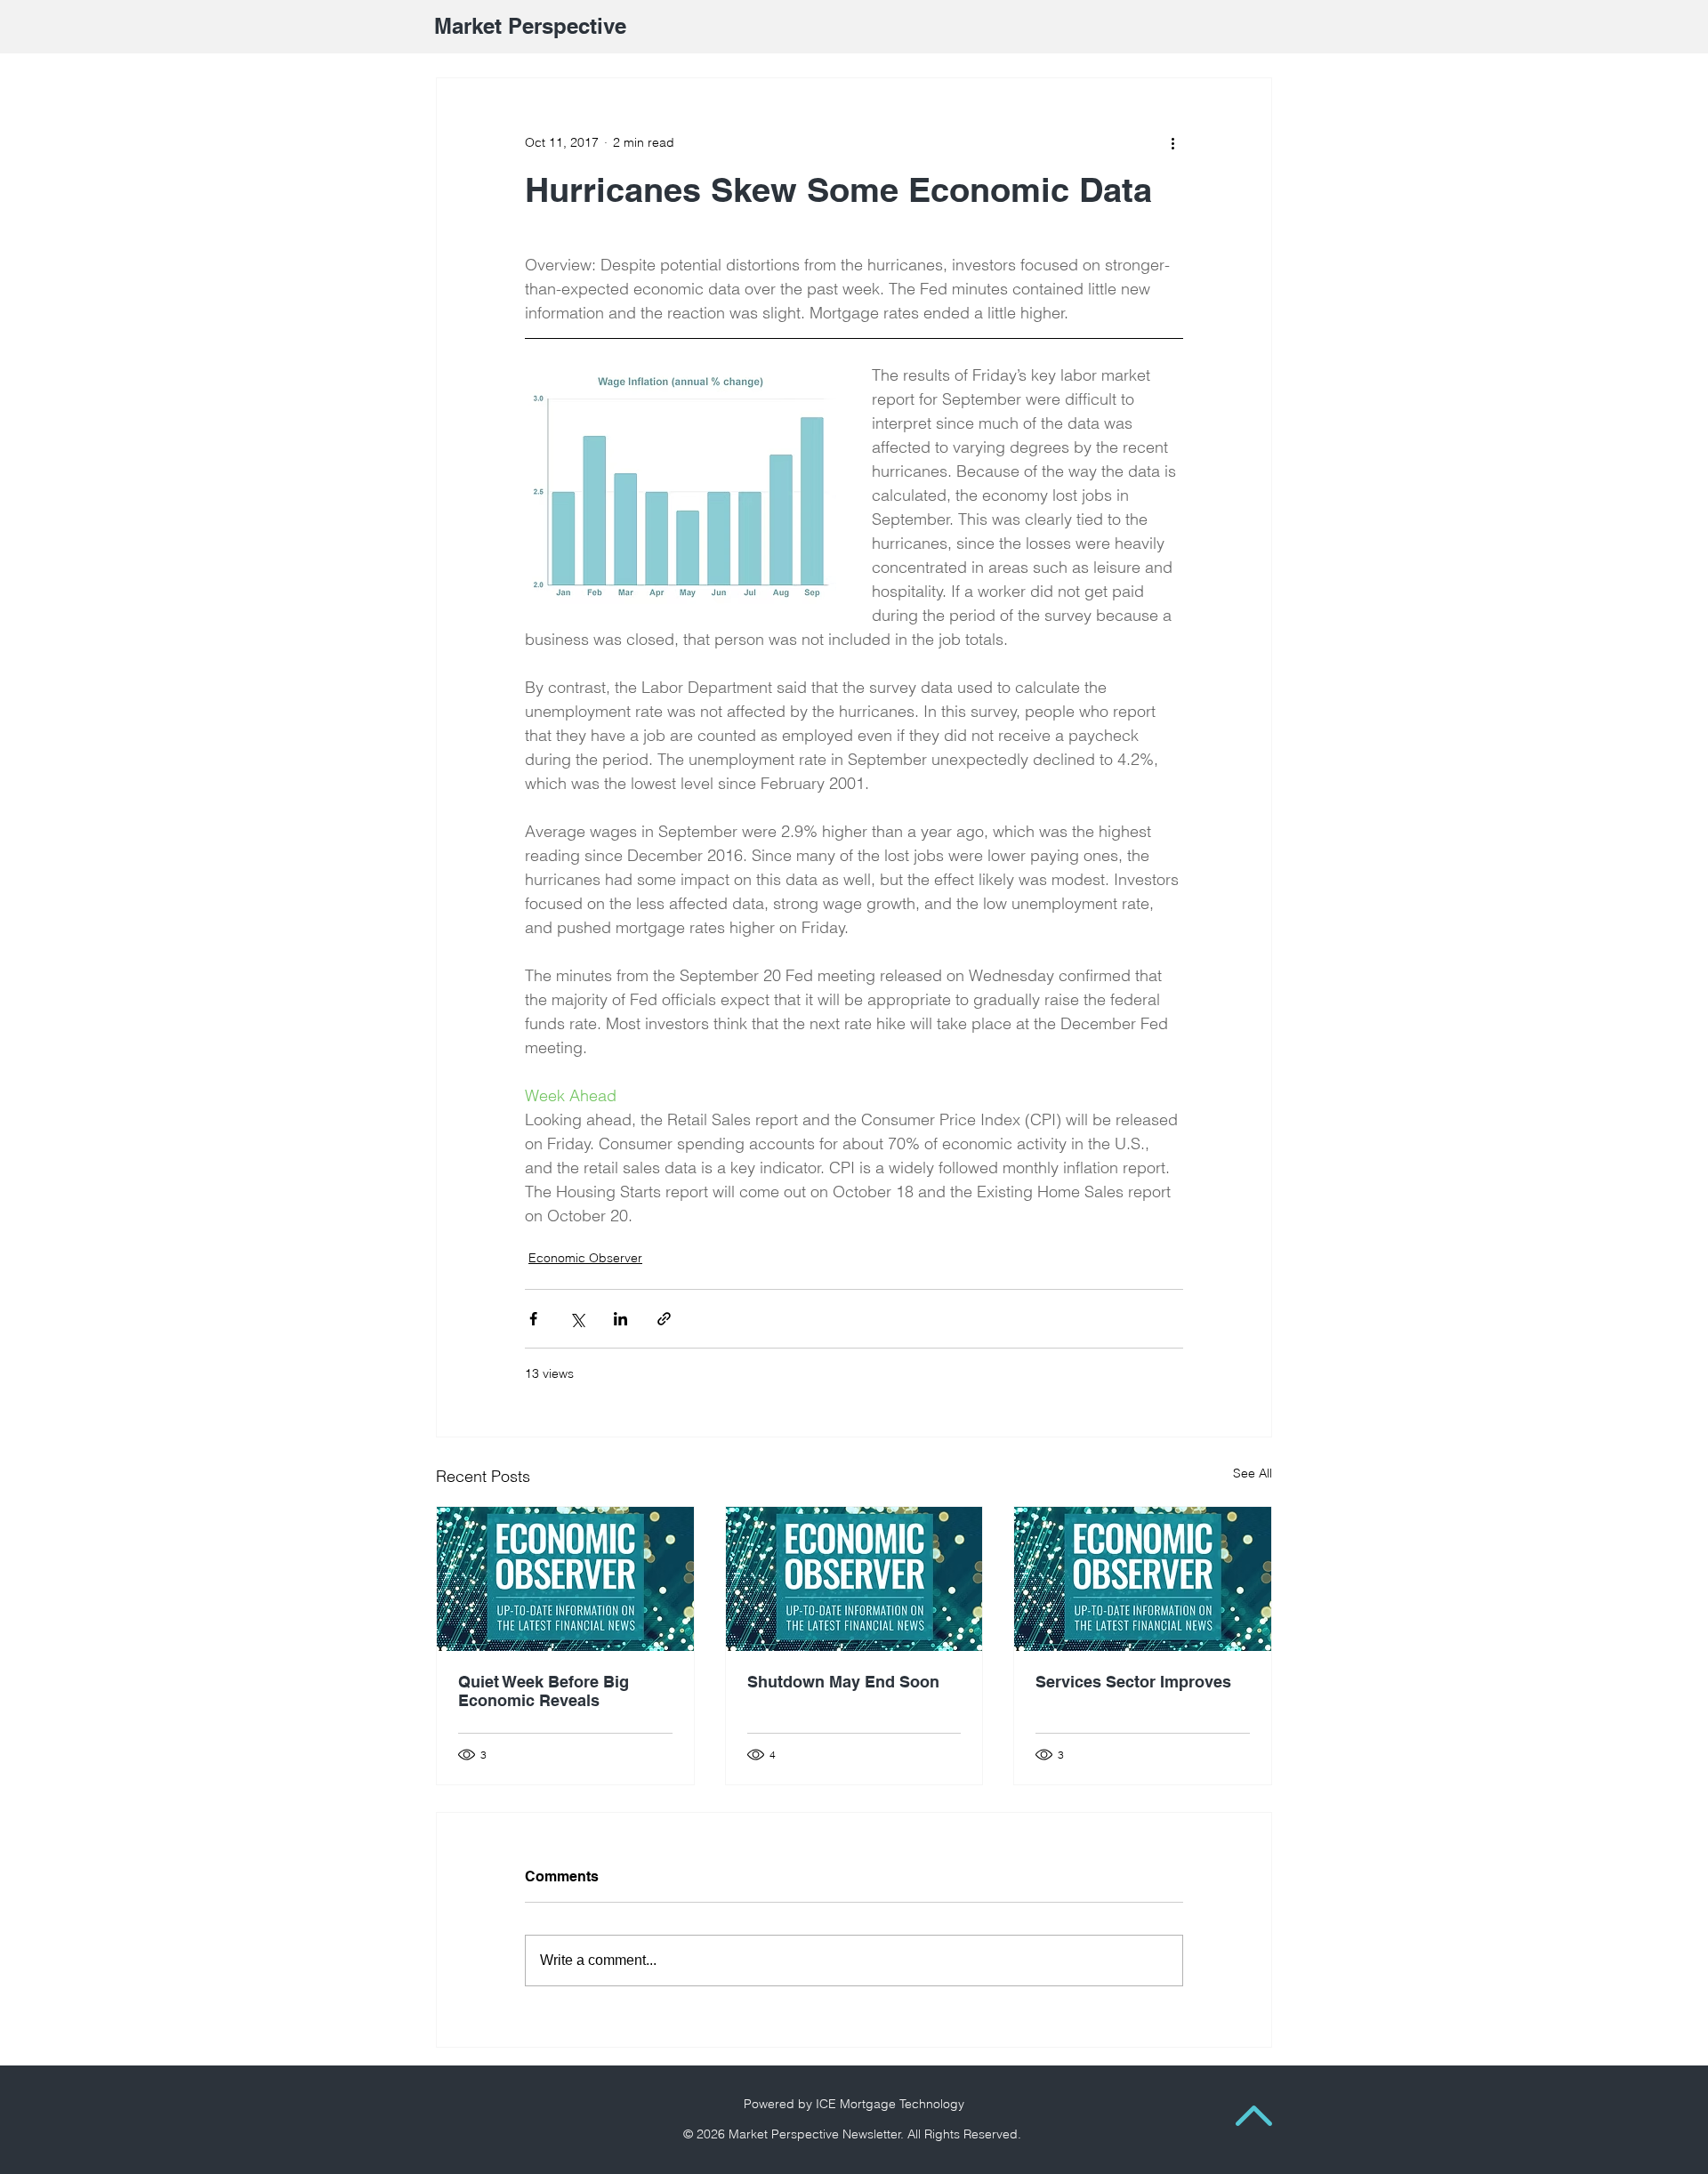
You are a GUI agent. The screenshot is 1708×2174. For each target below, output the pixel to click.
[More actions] (1172, 142)
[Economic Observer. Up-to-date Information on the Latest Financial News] (565, 1579)
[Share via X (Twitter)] (577, 1319)
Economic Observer (585, 1258)
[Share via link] (664, 1319)
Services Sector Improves (1133, 1682)
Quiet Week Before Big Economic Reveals (544, 1691)
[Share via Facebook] (533, 1319)
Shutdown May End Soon (843, 1682)
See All (1253, 1473)
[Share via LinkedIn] (620, 1319)
